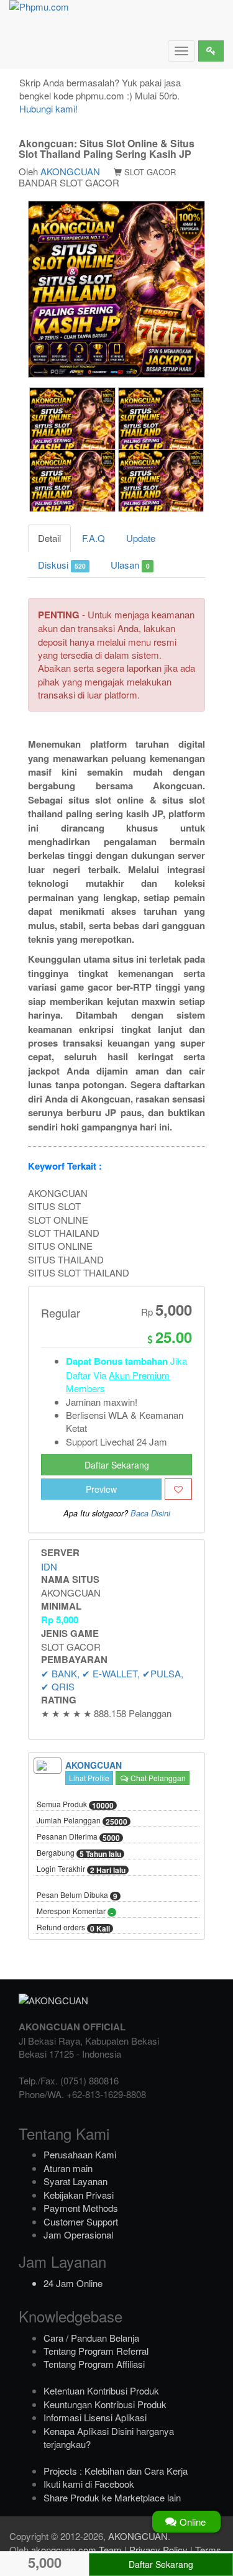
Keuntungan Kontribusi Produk (105, 2404)
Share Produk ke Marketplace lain (112, 2497)
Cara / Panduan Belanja (91, 2338)
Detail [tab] (49, 538)
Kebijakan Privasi (79, 2195)
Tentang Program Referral (96, 2351)
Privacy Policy (158, 2550)
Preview (101, 1489)
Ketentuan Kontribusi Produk (101, 2390)
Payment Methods (81, 2208)
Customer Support (81, 2221)
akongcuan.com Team (76, 2550)
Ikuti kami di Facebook (89, 2484)
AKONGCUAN (70, 171)
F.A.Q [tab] (94, 538)
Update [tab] (141, 538)
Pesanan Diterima (78, 1837)
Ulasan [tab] (130, 565)
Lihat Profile (89, 1778)
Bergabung (79, 1853)
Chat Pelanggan (157, 1778)
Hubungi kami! (48, 108)
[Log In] (211, 51)
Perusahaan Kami (80, 2154)
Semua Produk (75, 1805)
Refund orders (73, 1928)
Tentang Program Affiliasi (94, 2364)
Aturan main (68, 2168)
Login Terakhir (81, 1869)
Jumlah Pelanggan (82, 1821)
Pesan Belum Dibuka (77, 1895)
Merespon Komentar (75, 1912)
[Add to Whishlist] (178, 1489)
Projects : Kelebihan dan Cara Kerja (116, 2471)
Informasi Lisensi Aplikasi (95, 2417)
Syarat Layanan (75, 2181)
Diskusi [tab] (62, 565)
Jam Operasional (78, 2235)
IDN (49, 1566)
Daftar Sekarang (117, 1465)
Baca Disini (150, 1513)
